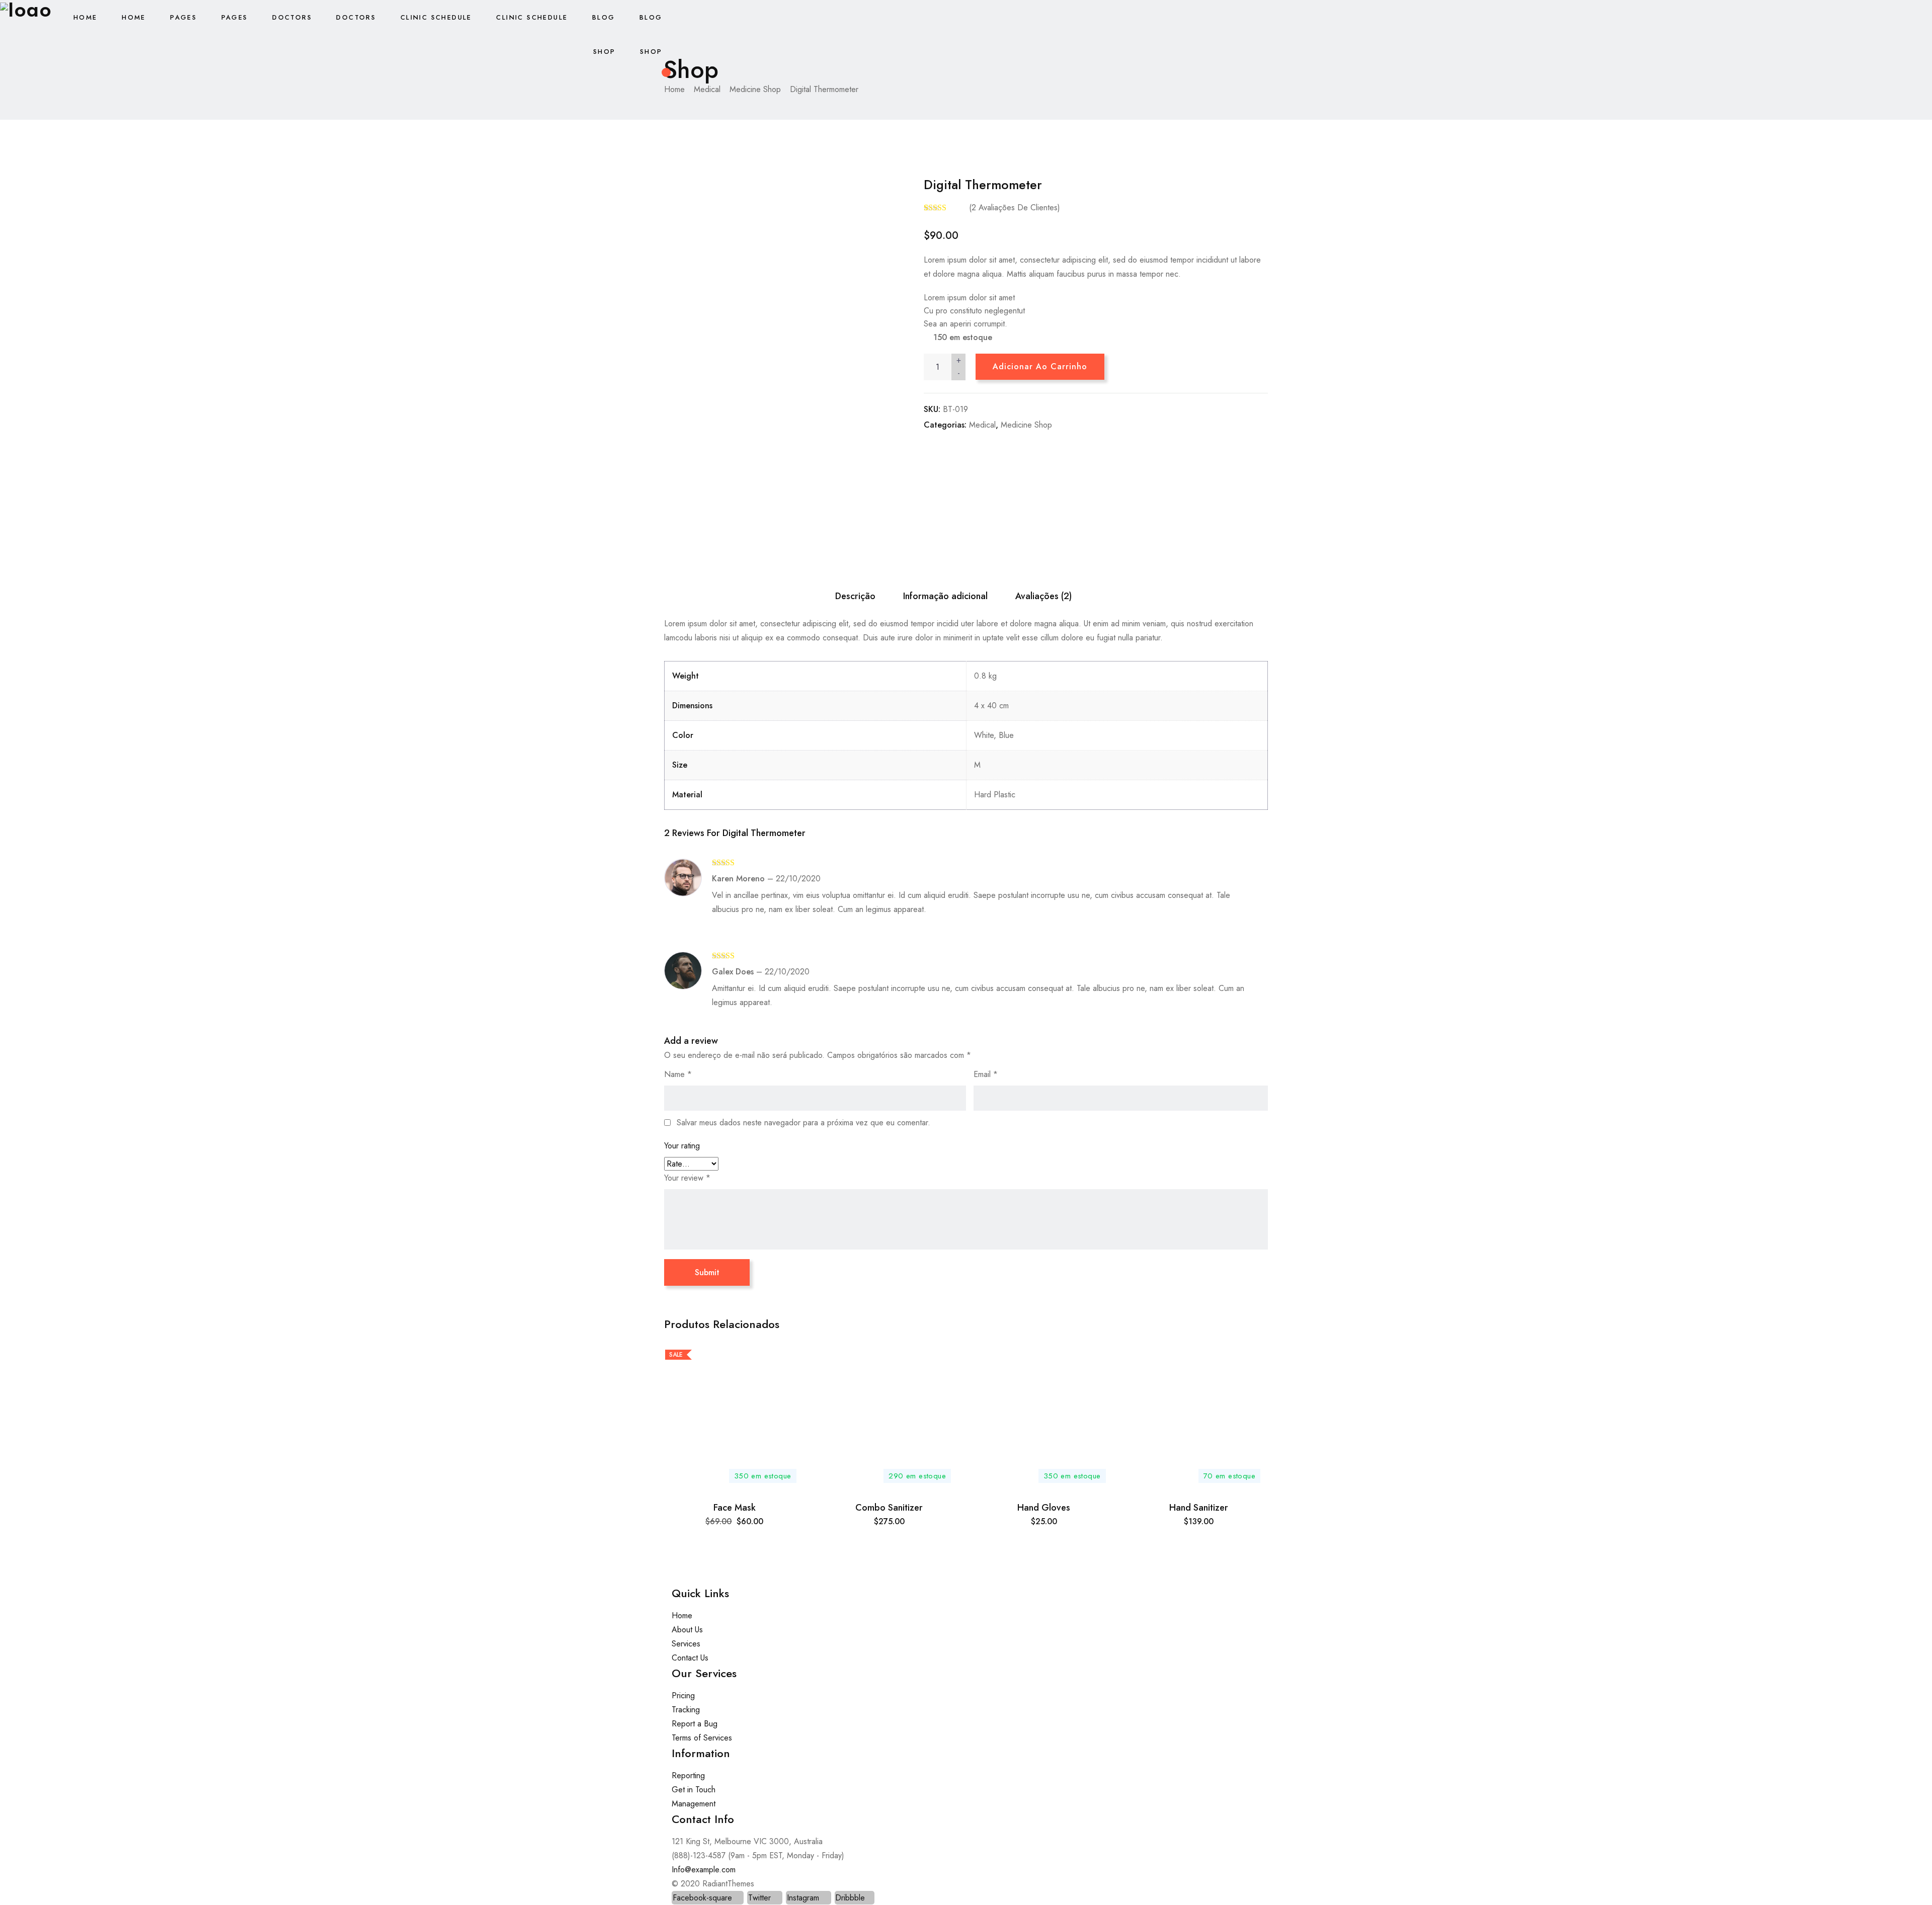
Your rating (682, 1146)
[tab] (855, 596)
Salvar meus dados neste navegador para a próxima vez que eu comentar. (803, 1123)
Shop (605, 52)
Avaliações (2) (1043, 596)
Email (986, 1074)
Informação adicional (945, 596)
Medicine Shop (1026, 425)
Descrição (855, 596)
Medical (982, 425)
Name (678, 1074)
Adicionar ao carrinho (1040, 366)
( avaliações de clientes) (1015, 208)
